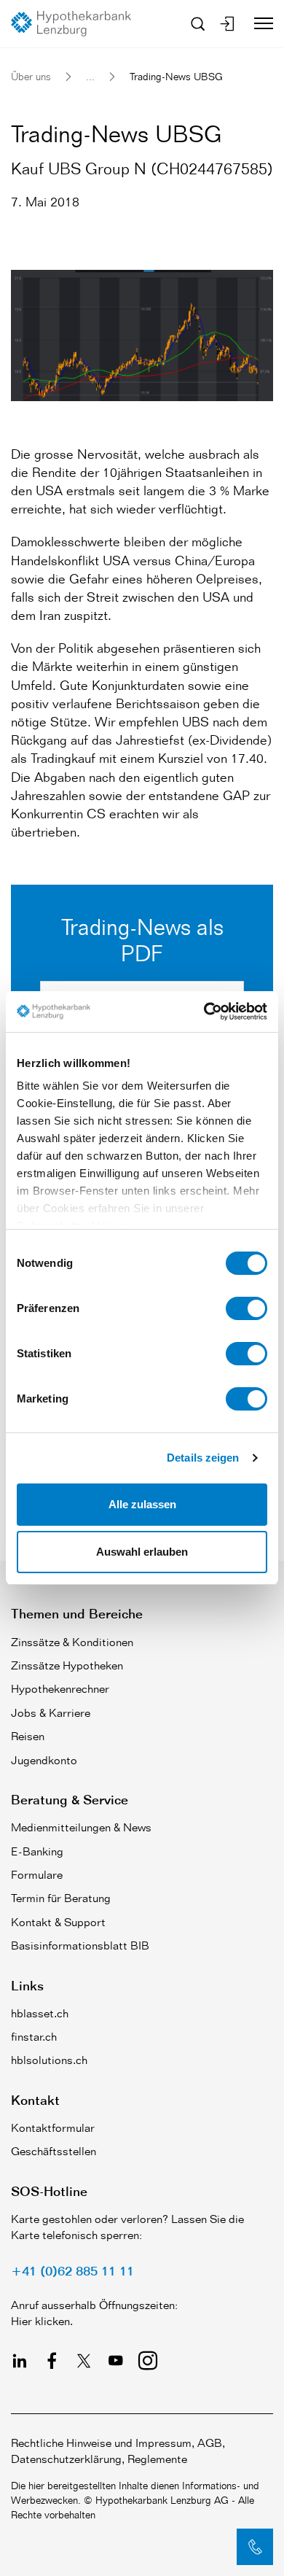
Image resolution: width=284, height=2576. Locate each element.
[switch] (246, 1308)
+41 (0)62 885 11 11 (72, 2270)
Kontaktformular (53, 2128)
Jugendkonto (44, 1760)
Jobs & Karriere (51, 1713)
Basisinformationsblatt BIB (80, 1945)
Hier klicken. (42, 2321)
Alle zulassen (142, 1504)
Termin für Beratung (61, 1898)
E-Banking (37, 1851)
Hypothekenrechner (60, 1689)
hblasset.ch (40, 2013)
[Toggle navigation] (258, 23)
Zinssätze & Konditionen (72, 1642)
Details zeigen (203, 1458)
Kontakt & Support (58, 1922)
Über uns (31, 76)
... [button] (90, 76)
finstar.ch (34, 2037)
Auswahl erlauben (142, 1552)
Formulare (37, 1875)
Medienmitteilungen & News (81, 1827)
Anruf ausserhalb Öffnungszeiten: (94, 2305)
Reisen (28, 1736)
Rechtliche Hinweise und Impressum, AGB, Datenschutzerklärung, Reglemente (118, 2451)
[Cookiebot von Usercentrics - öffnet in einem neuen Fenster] (204, 1012)
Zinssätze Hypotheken (67, 1665)
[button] (255, 2547)
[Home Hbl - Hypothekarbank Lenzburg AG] (76, 24)
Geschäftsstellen (54, 2151)
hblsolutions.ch (49, 2060)
